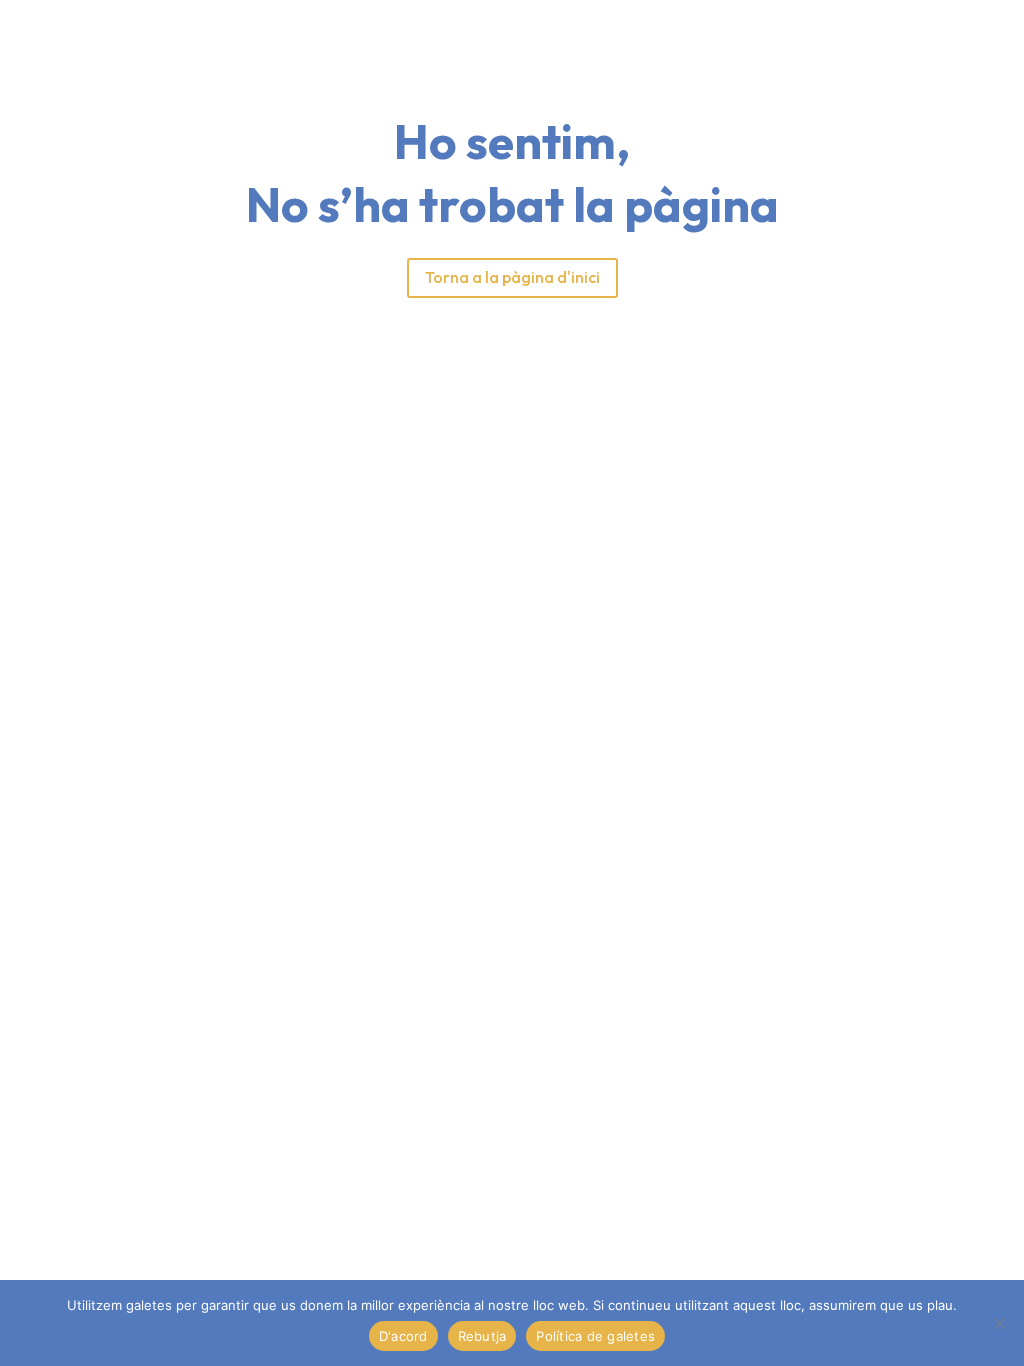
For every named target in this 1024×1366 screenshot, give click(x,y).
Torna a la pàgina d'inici (512, 277)
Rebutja (482, 1336)
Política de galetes (595, 1336)
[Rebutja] (999, 1323)
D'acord (403, 1336)
